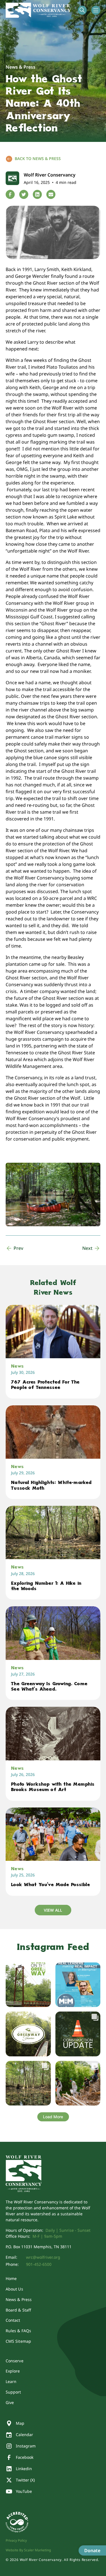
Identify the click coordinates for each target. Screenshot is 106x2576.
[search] (82, 10)
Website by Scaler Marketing (28, 2550)
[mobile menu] (96, 10)
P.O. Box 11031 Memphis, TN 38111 (39, 2247)
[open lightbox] (53, 1194)
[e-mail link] (51, 194)
